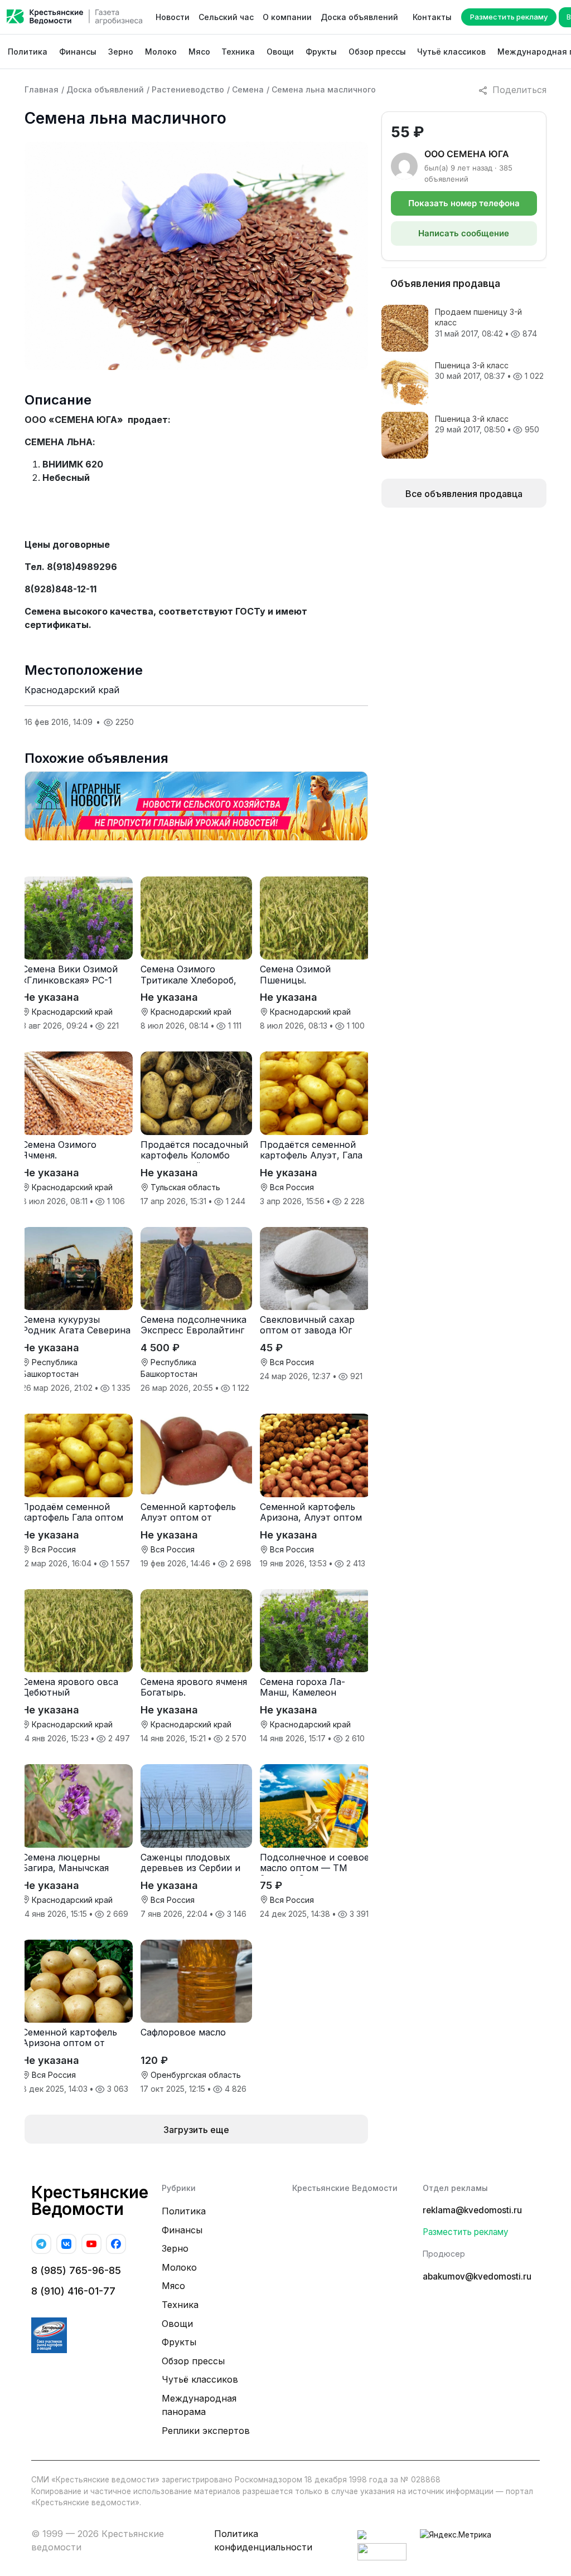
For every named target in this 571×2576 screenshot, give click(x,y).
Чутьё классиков (451, 52)
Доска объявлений (359, 17)
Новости (173, 17)
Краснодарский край (72, 690)
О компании (287, 17)
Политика (28, 52)
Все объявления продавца (464, 494)
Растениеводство (188, 89)
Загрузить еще (196, 2130)
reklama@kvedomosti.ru (472, 2210)
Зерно (121, 52)
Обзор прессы (377, 52)
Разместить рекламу (509, 17)
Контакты (432, 17)
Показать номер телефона (464, 203)
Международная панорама (199, 2405)
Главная (42, 89)
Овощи (280, 52)
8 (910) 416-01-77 (73, 2291)
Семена (248, 89)
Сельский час (226, 17)
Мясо (199, 52)
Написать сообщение (464, 233)
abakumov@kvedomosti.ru (477, 2276)
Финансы (78, 52)
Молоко (161, 52)
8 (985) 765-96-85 (76, 2270)
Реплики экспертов (206, 2431)
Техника (238, 52)
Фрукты (321, 52)
